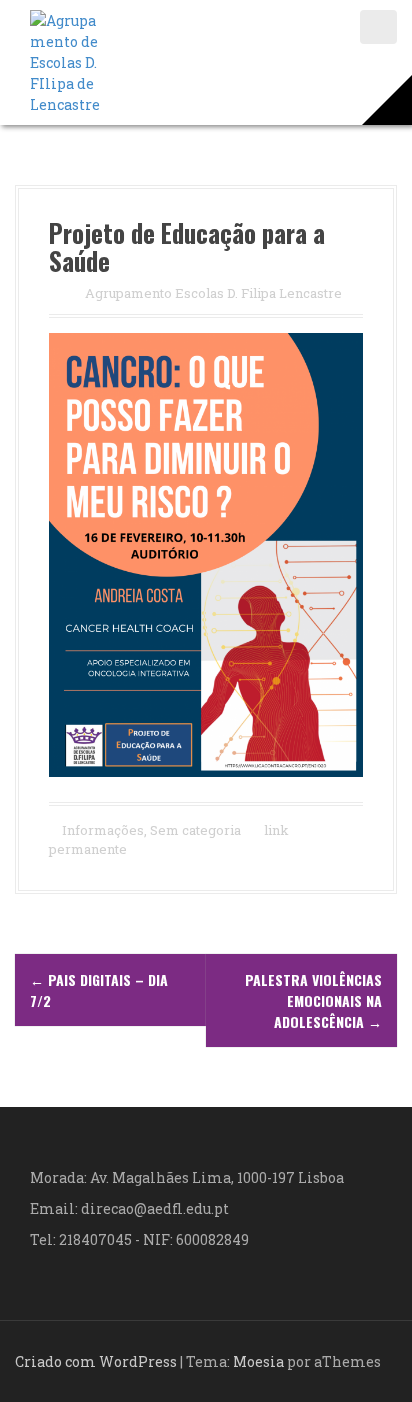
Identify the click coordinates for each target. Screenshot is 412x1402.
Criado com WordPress (96, 1361)
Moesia (258, 1361)
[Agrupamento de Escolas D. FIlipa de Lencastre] (65, 60)
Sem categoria (195, 830)
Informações (103, 830)
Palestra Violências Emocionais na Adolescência (313, 1000)
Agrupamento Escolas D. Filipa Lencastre (213, 293)
